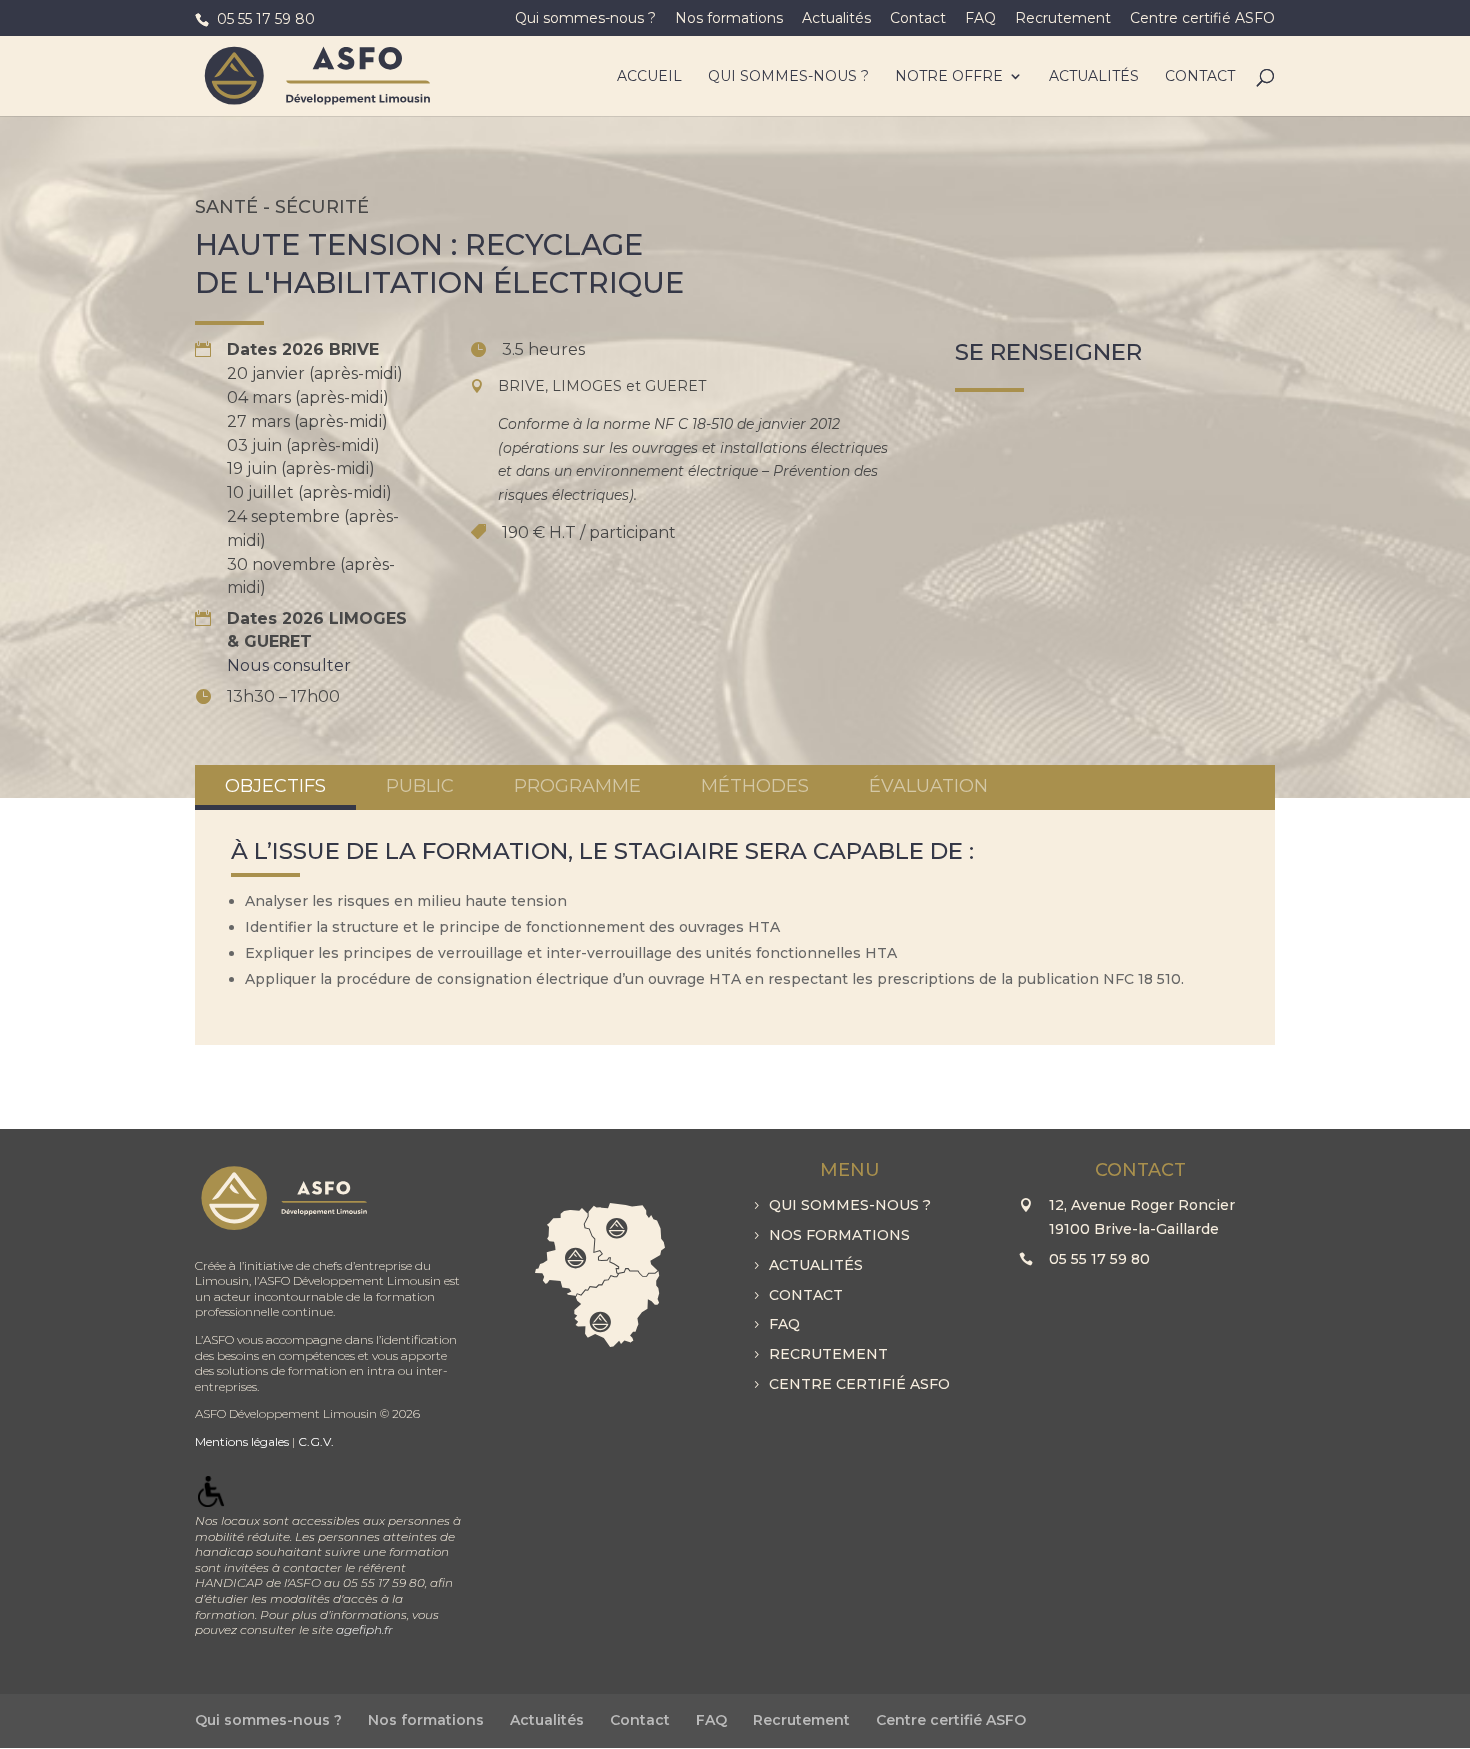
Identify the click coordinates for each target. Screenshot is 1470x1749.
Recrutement (1063, 19)
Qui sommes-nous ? (585, 19)
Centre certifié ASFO (1202, 19)
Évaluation (928, 786)
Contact (918, 19)
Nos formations (729, 19)
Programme (577, 786)
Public (420, 786)
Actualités (836, 19)
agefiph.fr (364, 1629)
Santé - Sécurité (282, 207)
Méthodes (755, 786)
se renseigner (1048, 352)
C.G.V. (316, 1441)
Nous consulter (289, 665)
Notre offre (949, 77)
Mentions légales (242, 1441)
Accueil (649, 77)
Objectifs (275, 786)
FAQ (980, 19)
